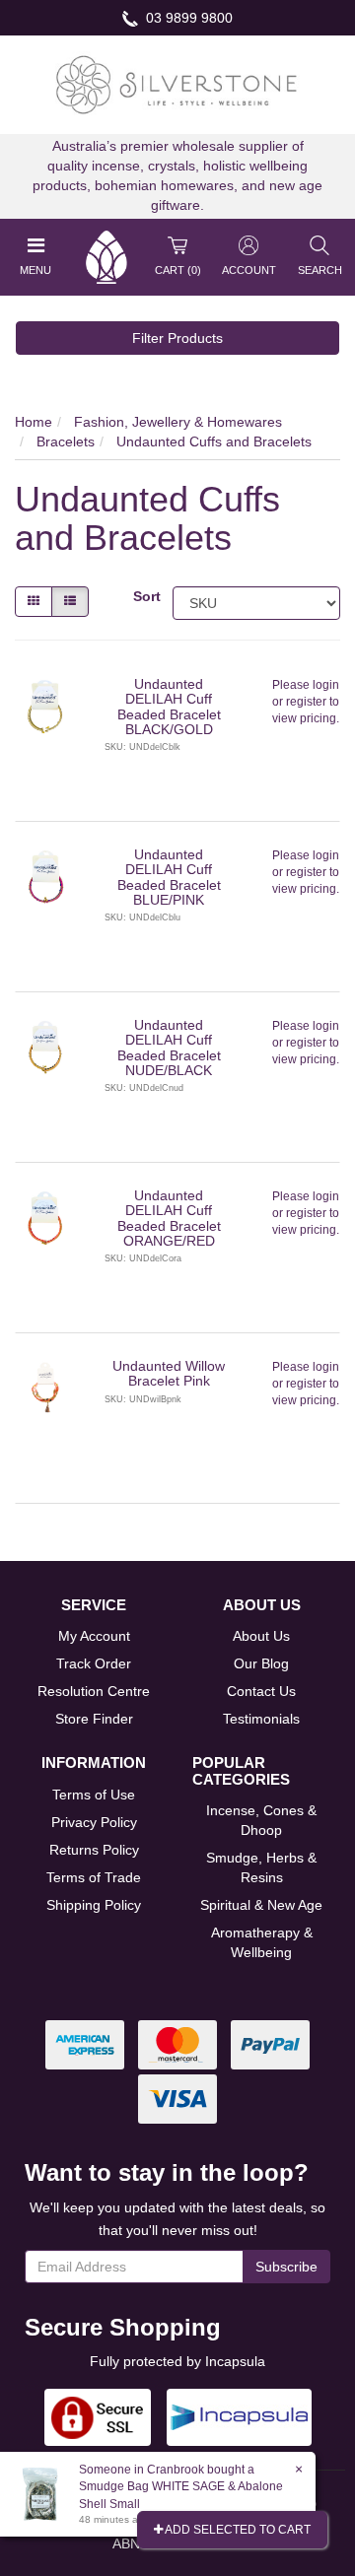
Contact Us (261, 1691)
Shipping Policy (94, 1905)
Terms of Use (94, 1795)
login (326, 685)
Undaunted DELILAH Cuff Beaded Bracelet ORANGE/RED (169, 1218)
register (306, 702)
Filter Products (177, 338)
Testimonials (261, 1719)
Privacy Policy (94, 1822)
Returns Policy (94, 1850)
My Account (94, 1636)
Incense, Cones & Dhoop (261, 1820)
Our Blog (261, 1663)
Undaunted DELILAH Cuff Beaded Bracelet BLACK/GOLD (169, 707)
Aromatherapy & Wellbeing (262, 1942)
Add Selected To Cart (237, 2530)
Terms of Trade (94, 1877)
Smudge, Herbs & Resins (261, 1867)
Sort (145, 596)
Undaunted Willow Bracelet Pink (169, 1373)
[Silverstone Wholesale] (177, 84)
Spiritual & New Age (261, 1905)
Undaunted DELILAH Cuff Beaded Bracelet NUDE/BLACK (169, 1048)
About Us (261, 1636)
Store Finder (94, 1719)
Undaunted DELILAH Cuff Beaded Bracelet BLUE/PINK (169, 877)
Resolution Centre (94, 1691)
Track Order (94, 1663)
